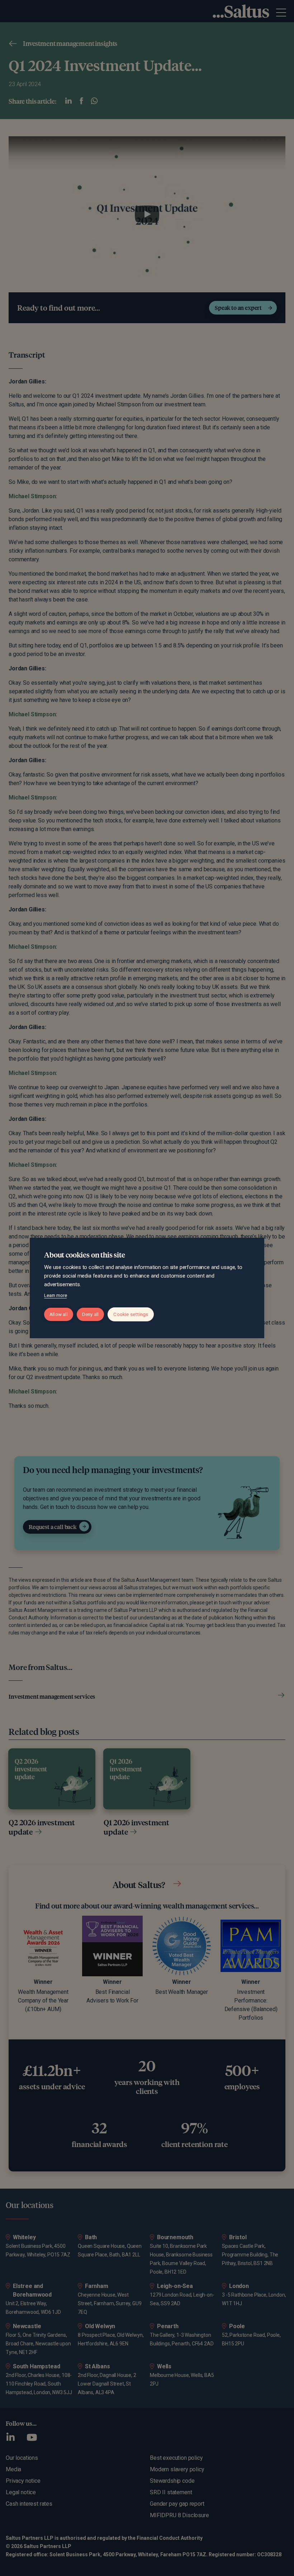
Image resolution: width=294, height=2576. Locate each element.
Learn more (55, 1295)
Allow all (59, 1314)
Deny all (91, 1314)
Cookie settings (131, 1314)
